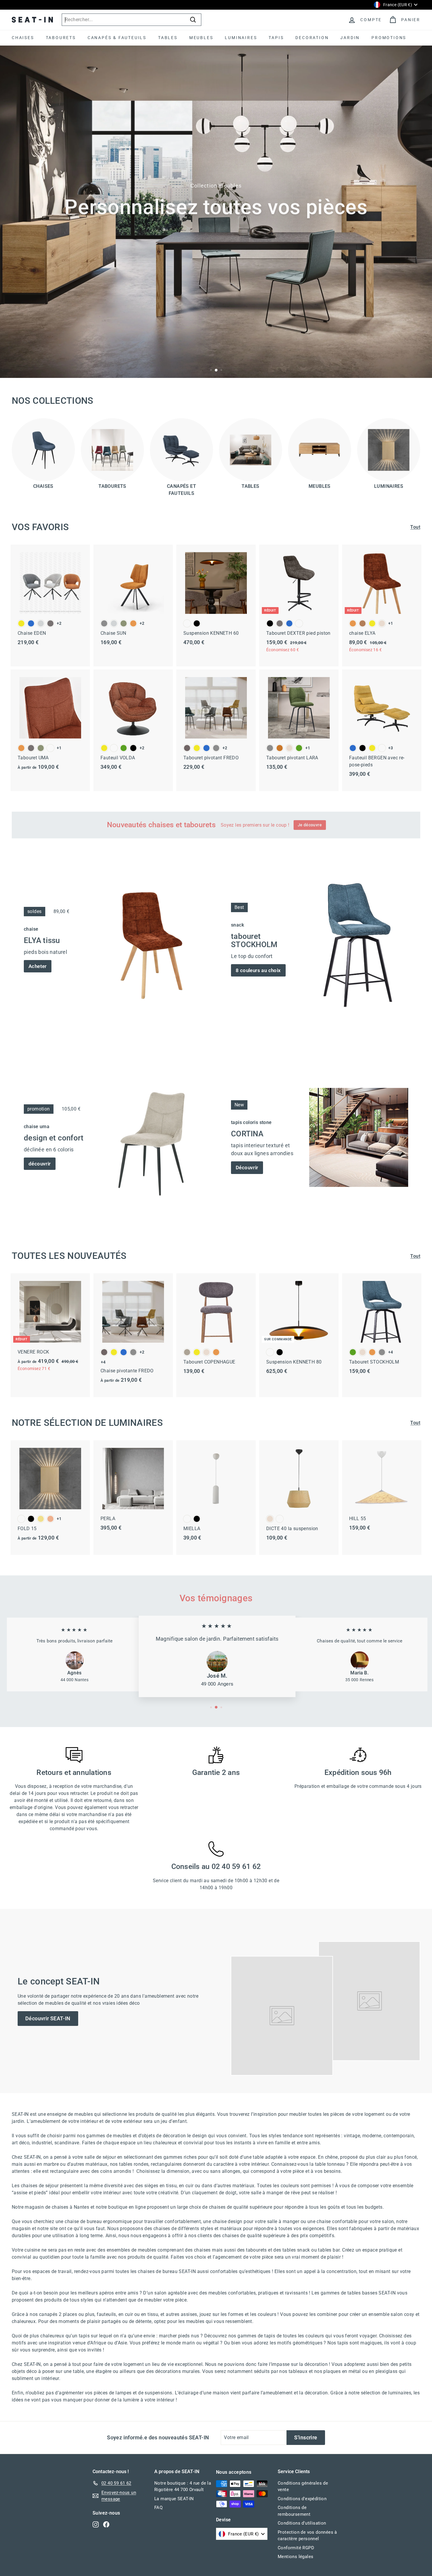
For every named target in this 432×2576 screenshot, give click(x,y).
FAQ (158, 2508)
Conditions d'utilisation (302, 2523)
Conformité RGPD (296, 2548)
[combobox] (132, 20)
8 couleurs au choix (258, 970)
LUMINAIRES (241, 38)
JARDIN (350, 38)
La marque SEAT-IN (174, 2499)
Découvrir (247, 1168)
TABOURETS (61, 38)
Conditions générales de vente (303, 2487)
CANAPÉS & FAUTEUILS (117, 38)
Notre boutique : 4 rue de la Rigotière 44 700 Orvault (183, 2487)
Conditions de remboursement (294, 2511)
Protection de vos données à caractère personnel (307, 2536)
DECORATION (312, 38)
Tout (415, 527)
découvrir (40, 1164)
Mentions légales (295, 2557)
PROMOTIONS (389, 38)
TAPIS (276, 38)
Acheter (38, 966)
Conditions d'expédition (302, 2499)
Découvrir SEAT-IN (48, 2018)
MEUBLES (201, 38)
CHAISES (23, 38)
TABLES (168, 38)
